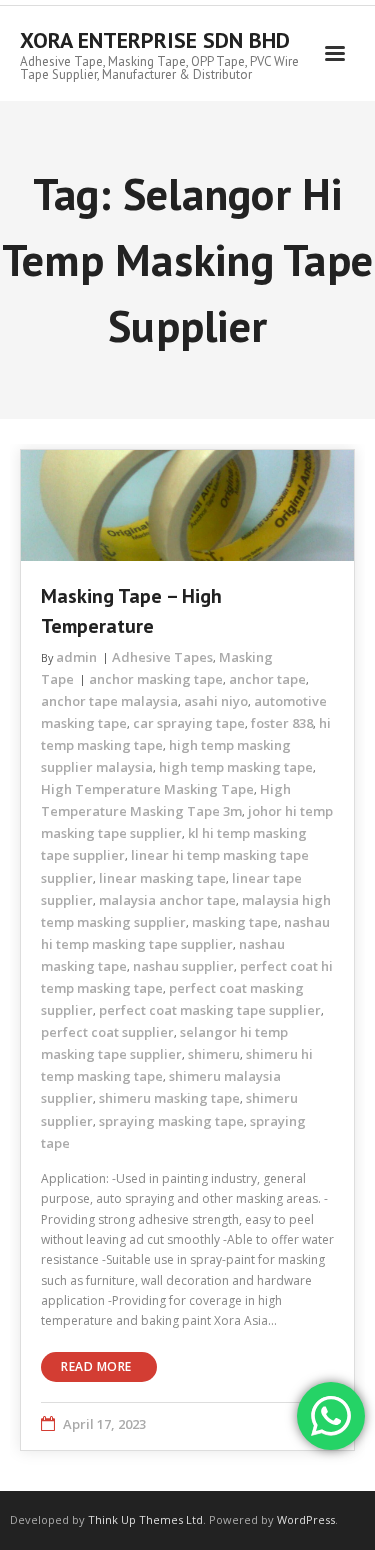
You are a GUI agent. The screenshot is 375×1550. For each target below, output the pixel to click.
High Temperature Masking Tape (147, 789)
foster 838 (282, 723)
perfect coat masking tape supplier (210, 1010)
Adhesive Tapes (162, 657)
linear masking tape (162, 878)
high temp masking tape (236, 767)
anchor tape (267, 679)
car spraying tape (189, 723)
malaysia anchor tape (167, 900)
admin (76, 657)
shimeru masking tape (169, 1098)
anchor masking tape (156, 679)
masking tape (235, 922)
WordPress (306, 1519)
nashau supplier (183, 966)
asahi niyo (216, 701)
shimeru (214, 1054)
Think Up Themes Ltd (145, 1519)
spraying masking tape (171, 1121)
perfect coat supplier (107, 1032)
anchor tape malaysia (109, 701)
